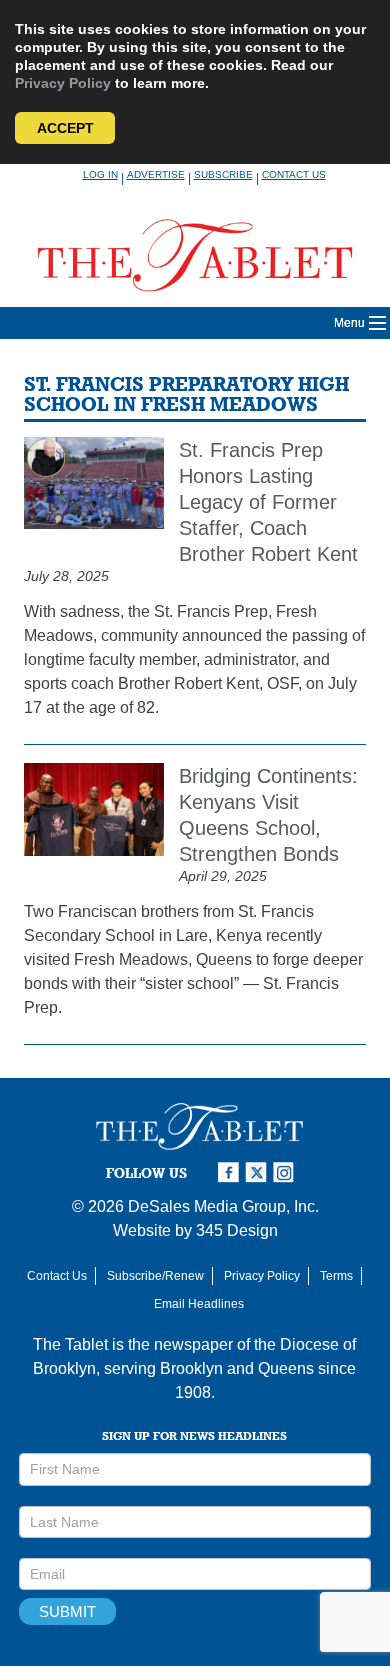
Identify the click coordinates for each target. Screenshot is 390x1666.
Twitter (259, 1172)
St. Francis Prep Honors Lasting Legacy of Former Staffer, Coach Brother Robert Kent (268, 502)
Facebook (231, 1172)
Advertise (156, 174)
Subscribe (223, 174)
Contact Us (294, 174)
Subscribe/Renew (155, 1276)
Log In (100, 174)
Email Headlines (199, 1304)
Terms (336, 1276)
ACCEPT (65, 128)
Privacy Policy (63, 83)
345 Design (237, 1230)
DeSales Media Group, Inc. (223, 1206)
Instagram (287, 1172)
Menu (349, 323)
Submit (67, 1611)
